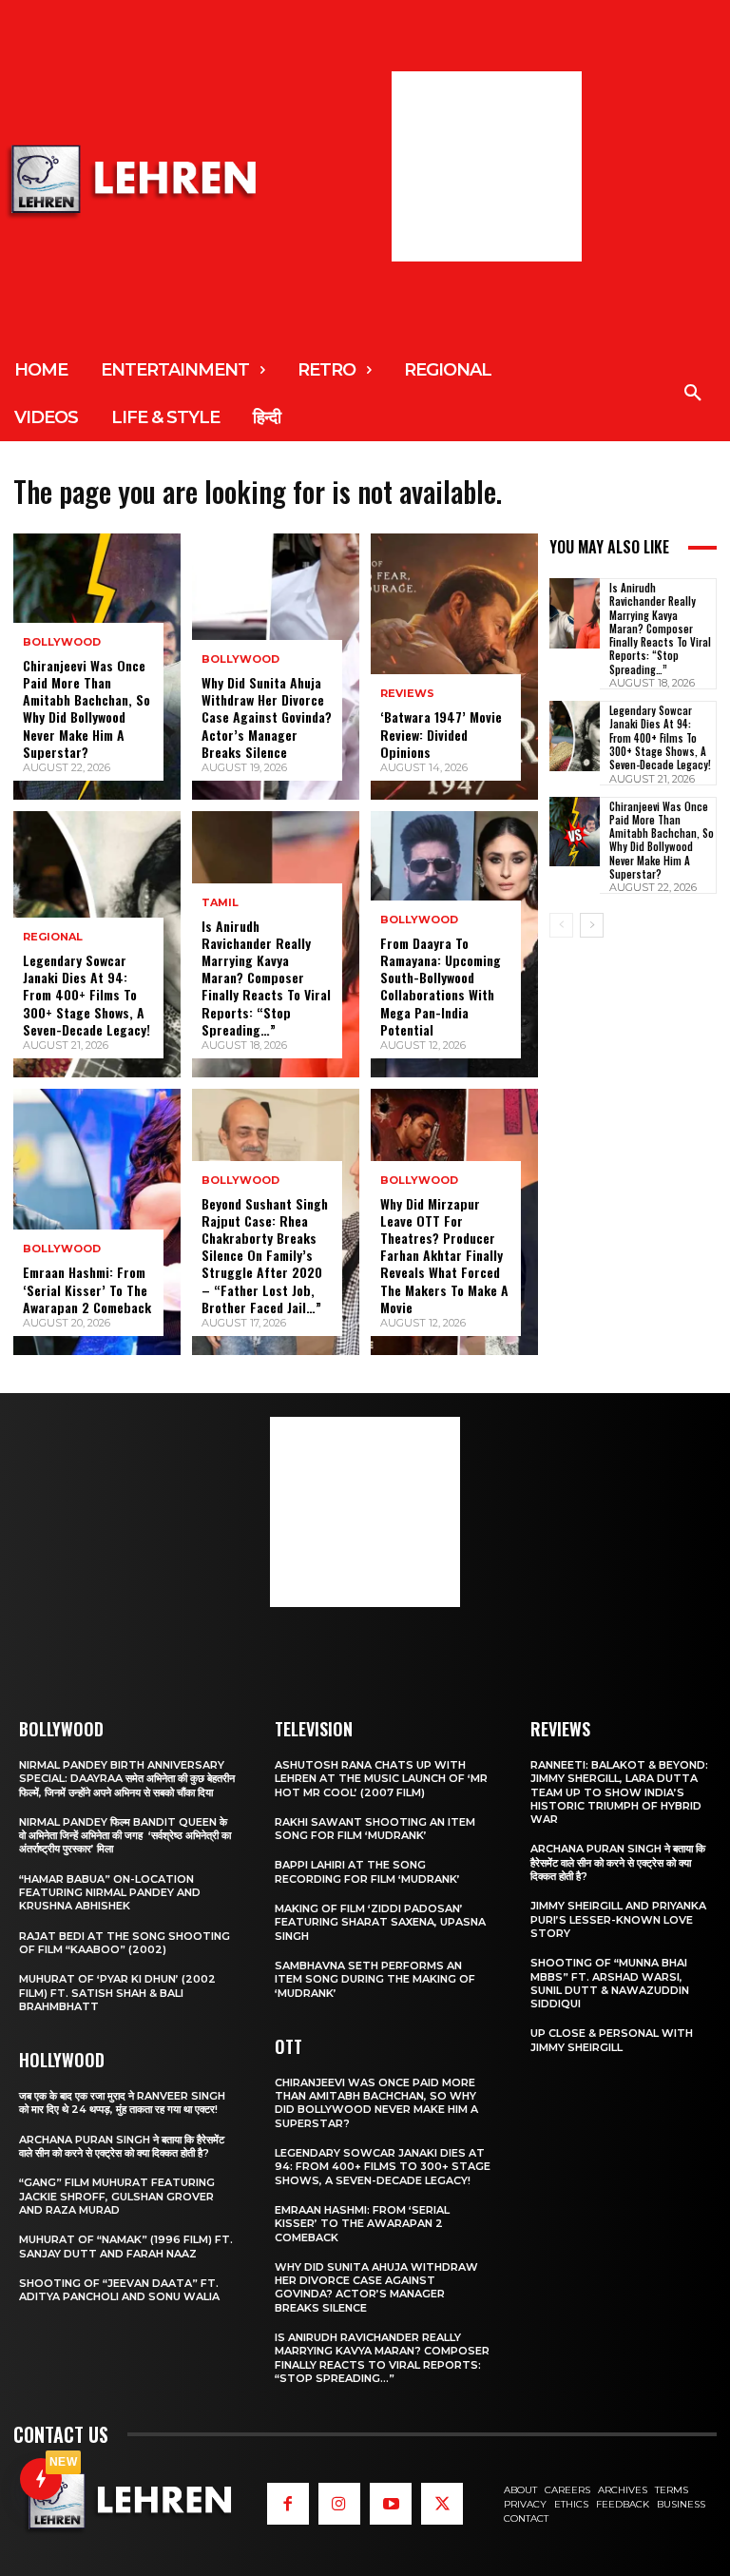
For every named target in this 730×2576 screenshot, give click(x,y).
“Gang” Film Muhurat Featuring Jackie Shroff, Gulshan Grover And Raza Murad (117, 2196)
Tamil (220, 903)
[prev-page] (561, 925)
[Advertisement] (487, 166)
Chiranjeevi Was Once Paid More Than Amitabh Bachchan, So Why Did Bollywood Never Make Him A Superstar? (86, 708)
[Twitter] (442, 2504)
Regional (53, 937)
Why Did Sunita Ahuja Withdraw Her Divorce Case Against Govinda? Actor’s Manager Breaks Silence (267, 717)
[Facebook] (288, 2504)
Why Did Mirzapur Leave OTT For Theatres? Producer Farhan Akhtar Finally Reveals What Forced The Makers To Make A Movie (444, 1255)
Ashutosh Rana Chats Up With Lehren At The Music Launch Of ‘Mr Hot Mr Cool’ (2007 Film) (381, 1779)
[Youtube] (391, 2504)
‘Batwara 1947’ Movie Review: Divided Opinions (441, 734)
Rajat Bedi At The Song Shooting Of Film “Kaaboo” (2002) (125, 1943)
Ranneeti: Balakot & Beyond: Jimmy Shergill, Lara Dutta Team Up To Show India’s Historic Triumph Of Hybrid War (619, 1792)
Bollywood (62, 642)
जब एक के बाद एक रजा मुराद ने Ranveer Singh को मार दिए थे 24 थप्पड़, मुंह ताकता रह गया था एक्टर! (122, 2102)
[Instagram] (339, 2504)
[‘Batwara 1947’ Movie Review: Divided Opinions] (454, 667)
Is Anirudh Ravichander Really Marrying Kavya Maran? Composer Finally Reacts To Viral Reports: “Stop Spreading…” (266, 978)
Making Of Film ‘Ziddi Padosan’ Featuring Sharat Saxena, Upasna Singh (380, 1922)
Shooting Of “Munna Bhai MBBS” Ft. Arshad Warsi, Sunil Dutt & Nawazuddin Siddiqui (610, 1983)
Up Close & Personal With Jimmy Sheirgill (612, 2040)
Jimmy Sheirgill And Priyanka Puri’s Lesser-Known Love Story (618, 1919)
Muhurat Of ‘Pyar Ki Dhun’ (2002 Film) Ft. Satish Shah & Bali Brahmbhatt (117, 1993)
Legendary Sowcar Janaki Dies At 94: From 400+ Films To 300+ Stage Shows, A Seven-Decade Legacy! (86, 995)
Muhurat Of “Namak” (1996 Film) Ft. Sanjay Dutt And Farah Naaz (126, 2246)
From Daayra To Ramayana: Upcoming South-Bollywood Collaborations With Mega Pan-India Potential (441, 986)
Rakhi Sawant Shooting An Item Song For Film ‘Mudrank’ (375, 1829)
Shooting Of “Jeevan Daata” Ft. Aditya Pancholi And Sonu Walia (119, 2290)
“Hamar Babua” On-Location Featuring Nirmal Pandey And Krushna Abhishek (110, 1893)
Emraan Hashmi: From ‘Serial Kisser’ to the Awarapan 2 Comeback (87, 1289)
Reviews (407, 694)
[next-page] (592, 925)
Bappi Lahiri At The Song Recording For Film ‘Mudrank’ (367, 1871)
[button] (693, 394)
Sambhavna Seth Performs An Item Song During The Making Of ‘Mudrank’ (375, 1979)
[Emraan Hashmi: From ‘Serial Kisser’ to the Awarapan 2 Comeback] (97, 1222)
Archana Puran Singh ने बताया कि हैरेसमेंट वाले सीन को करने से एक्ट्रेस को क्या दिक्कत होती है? (122, 2146)
